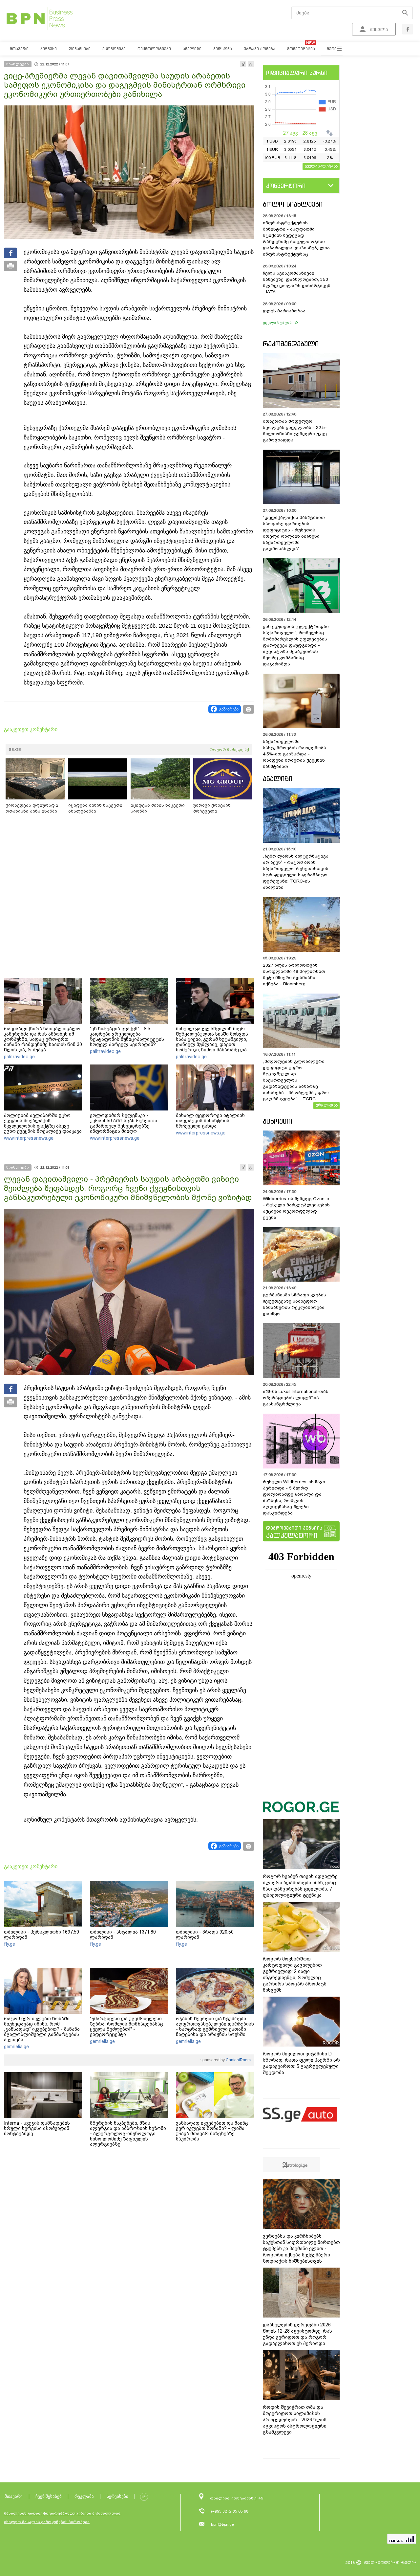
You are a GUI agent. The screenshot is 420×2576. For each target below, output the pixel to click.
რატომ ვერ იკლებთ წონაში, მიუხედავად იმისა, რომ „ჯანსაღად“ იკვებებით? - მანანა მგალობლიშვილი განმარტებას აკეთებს (42, 2029)
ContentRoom (238, 2060)
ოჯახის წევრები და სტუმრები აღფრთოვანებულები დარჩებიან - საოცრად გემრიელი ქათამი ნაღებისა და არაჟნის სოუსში (215, 2027)
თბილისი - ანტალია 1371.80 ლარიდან (123, 1935)
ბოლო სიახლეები (293, 204)
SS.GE (15, 750)
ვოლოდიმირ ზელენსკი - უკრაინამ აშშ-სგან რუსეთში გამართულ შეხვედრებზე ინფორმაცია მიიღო (124, 1123)
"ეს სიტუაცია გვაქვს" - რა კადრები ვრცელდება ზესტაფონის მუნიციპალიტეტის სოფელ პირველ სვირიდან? (127, 1037)
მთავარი (14, 2496)
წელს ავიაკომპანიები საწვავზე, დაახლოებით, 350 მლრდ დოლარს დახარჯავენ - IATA (297, 282)
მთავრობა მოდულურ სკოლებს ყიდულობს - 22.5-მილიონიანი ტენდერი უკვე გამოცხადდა (295, 431)
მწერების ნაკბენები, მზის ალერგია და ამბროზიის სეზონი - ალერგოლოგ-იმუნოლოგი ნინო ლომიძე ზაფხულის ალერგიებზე (128, 2134)
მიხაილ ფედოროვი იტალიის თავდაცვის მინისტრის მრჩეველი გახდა (210, 1121)
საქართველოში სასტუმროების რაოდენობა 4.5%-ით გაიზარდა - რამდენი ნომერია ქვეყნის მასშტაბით (294, 754)
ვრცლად (325, 1105)
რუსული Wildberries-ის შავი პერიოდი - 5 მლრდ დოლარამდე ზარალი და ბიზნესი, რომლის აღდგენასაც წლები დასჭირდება (294, 1497)
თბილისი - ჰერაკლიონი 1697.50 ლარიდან (42, 1935)
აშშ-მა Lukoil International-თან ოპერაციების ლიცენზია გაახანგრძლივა (296, 1398)
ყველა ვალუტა (319, 166)
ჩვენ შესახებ (49, 2496)
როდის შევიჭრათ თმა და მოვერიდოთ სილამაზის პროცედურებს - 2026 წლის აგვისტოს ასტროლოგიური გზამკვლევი (295, 2420)
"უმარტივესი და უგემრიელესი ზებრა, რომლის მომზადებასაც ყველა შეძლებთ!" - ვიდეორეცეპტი (126, 2027)
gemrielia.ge (16, 2047)
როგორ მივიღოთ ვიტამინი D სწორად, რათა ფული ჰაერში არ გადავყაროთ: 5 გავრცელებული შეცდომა (301, 2063)
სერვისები (117, 2496)
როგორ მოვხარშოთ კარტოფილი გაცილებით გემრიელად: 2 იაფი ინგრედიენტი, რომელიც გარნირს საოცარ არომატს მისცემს (295, 1974)
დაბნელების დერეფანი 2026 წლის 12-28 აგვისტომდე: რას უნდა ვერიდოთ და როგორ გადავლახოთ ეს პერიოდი (297, 2334)
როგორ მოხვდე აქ (229, 750)
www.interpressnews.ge (29, 1138)
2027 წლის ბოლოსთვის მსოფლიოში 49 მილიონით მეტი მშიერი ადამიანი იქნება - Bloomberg (294, 974)
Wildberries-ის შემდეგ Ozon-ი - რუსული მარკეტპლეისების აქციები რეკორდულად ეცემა (296, 1208)
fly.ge (10, 1944)
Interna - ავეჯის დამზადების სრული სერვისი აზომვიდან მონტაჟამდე (37, 2128)
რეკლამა (84, 2496)
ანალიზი (278, 779)
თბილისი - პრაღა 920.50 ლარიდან (205, 1935)
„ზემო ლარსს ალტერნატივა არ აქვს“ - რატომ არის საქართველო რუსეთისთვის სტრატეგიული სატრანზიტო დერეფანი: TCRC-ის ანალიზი (296, 872)
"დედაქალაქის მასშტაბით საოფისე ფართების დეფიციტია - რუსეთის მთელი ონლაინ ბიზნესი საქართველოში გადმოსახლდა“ (294, 533)
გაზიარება (229, 709)
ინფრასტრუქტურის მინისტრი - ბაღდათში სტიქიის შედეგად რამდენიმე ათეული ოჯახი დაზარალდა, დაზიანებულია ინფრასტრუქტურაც (296, 238)
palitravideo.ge (19, 1057)
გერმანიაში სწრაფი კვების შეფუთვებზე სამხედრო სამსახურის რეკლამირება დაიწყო (294, 1304)
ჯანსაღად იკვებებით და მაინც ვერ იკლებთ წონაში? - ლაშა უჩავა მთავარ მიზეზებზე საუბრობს (212, 2131)
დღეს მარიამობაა (284, 311)
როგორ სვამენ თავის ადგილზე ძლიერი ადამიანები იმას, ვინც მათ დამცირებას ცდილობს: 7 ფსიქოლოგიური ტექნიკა (300, 1886)
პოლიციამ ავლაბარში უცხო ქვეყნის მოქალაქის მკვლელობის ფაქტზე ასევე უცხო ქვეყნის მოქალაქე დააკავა (43, 1123)
